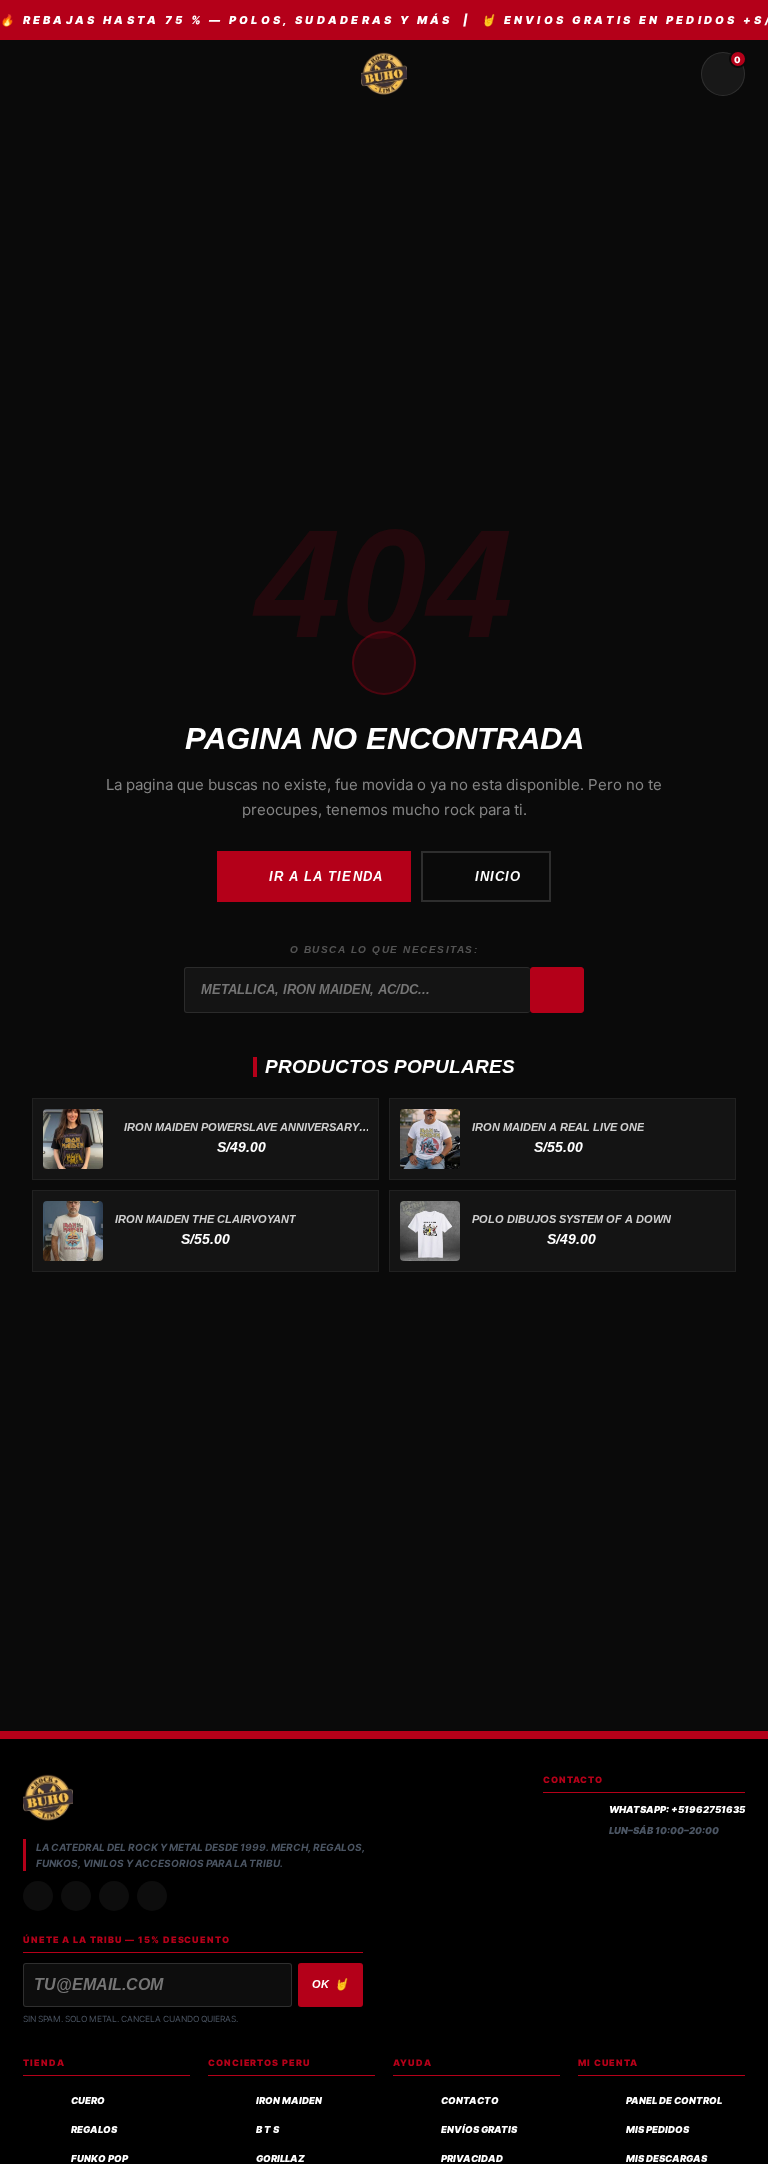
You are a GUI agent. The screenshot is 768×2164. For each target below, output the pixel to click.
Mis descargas (666, 2158)
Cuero (88, 2100)
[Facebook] (114, 1896)
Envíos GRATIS (479, 2129)
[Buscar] (557, 990)
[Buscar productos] (675, 74)
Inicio (498, 876)
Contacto (470, 2100)
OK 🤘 (331, 1984)
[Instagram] (38, 1896)
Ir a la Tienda (326, 876)
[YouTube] (152, 1896)
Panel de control (674, 2100)
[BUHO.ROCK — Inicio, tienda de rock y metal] (384, 74)
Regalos (94, 2129)
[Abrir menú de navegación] (45, 74)
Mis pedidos (657, 2129)
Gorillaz (280, 2158)
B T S (267, 2129)
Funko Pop (99, 2158)
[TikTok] (76, 1896)
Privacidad (472, 2158)
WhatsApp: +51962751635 (677, 1809)
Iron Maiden (289, 2100)
